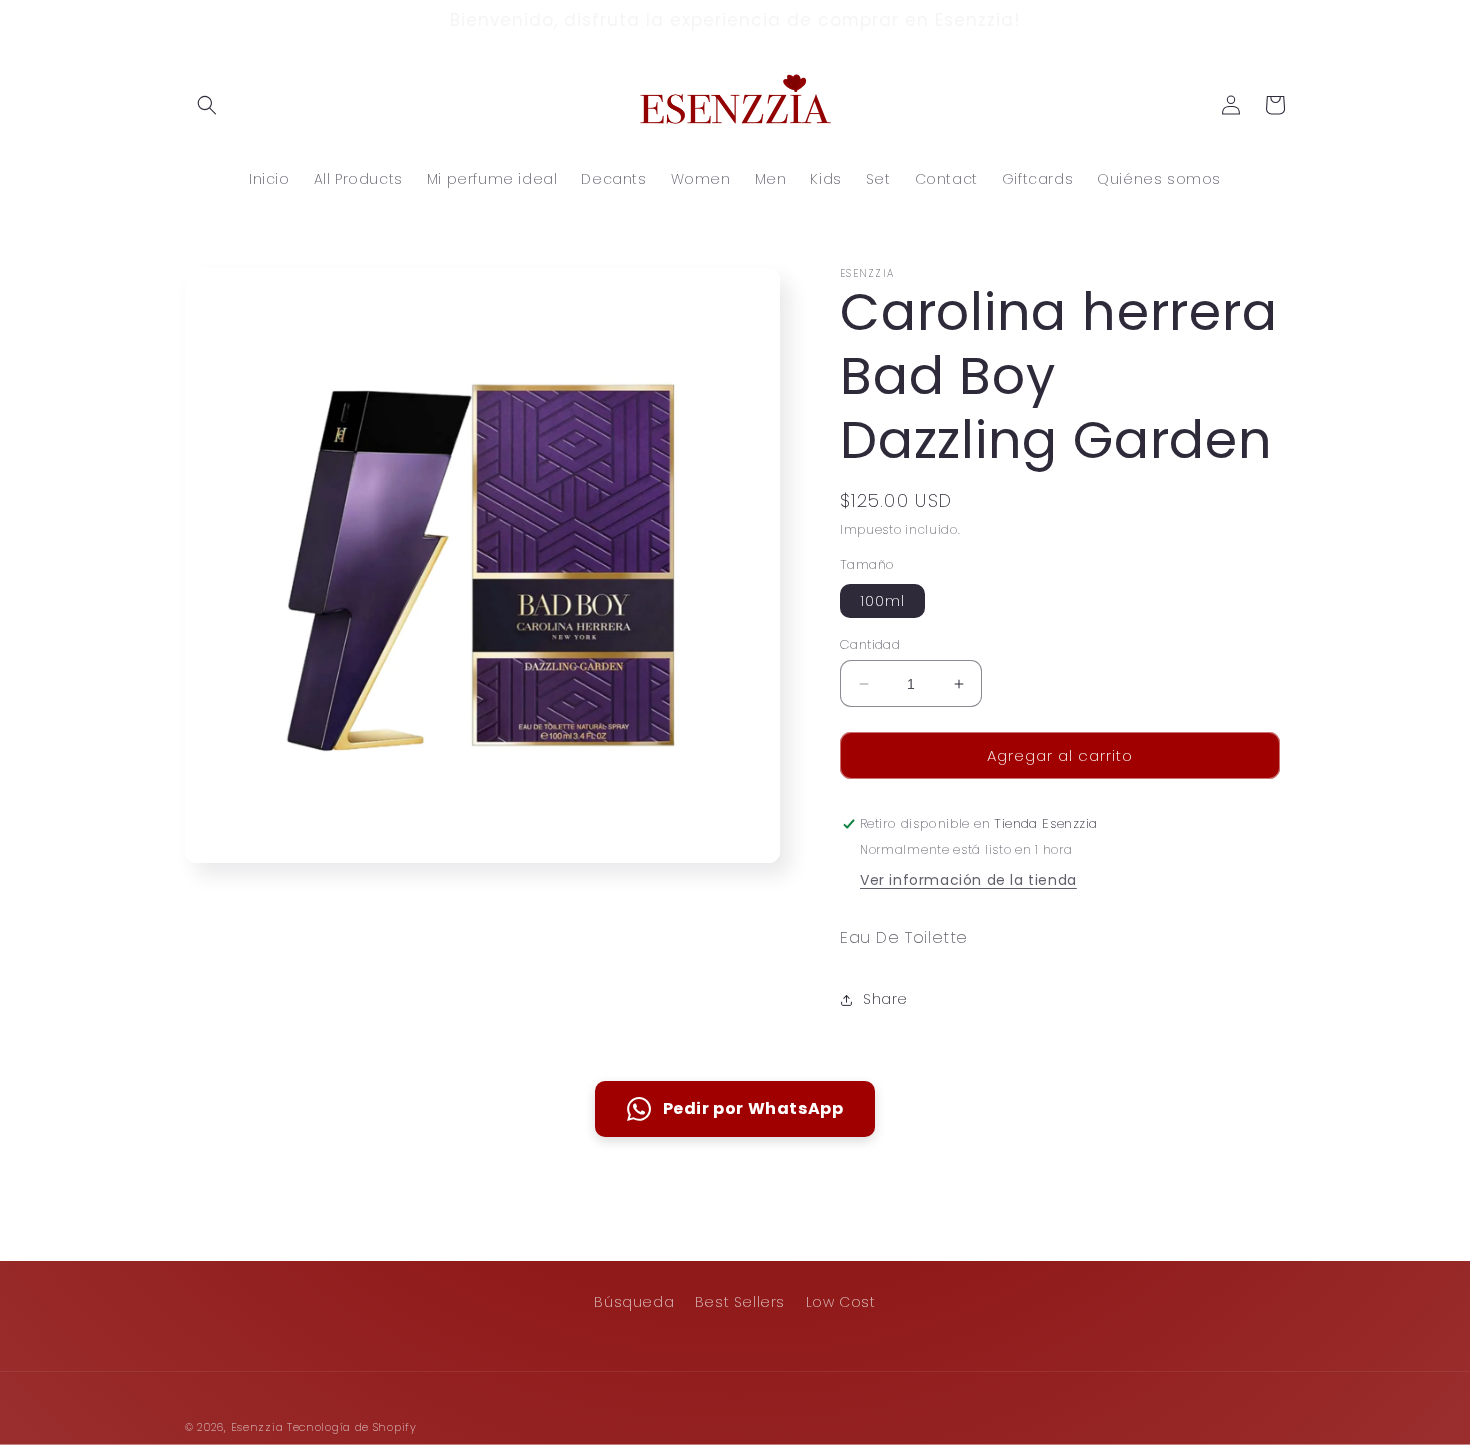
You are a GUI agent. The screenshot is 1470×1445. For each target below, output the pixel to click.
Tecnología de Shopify (352, 1427)
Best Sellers (740, 1302)
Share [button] (885, 1000)
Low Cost (841, 1302)
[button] (207, 105)
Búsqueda (634, 1302)
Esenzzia (257, 1427)
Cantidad (870, 644)
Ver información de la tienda (968, 881)
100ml (882, 601)
